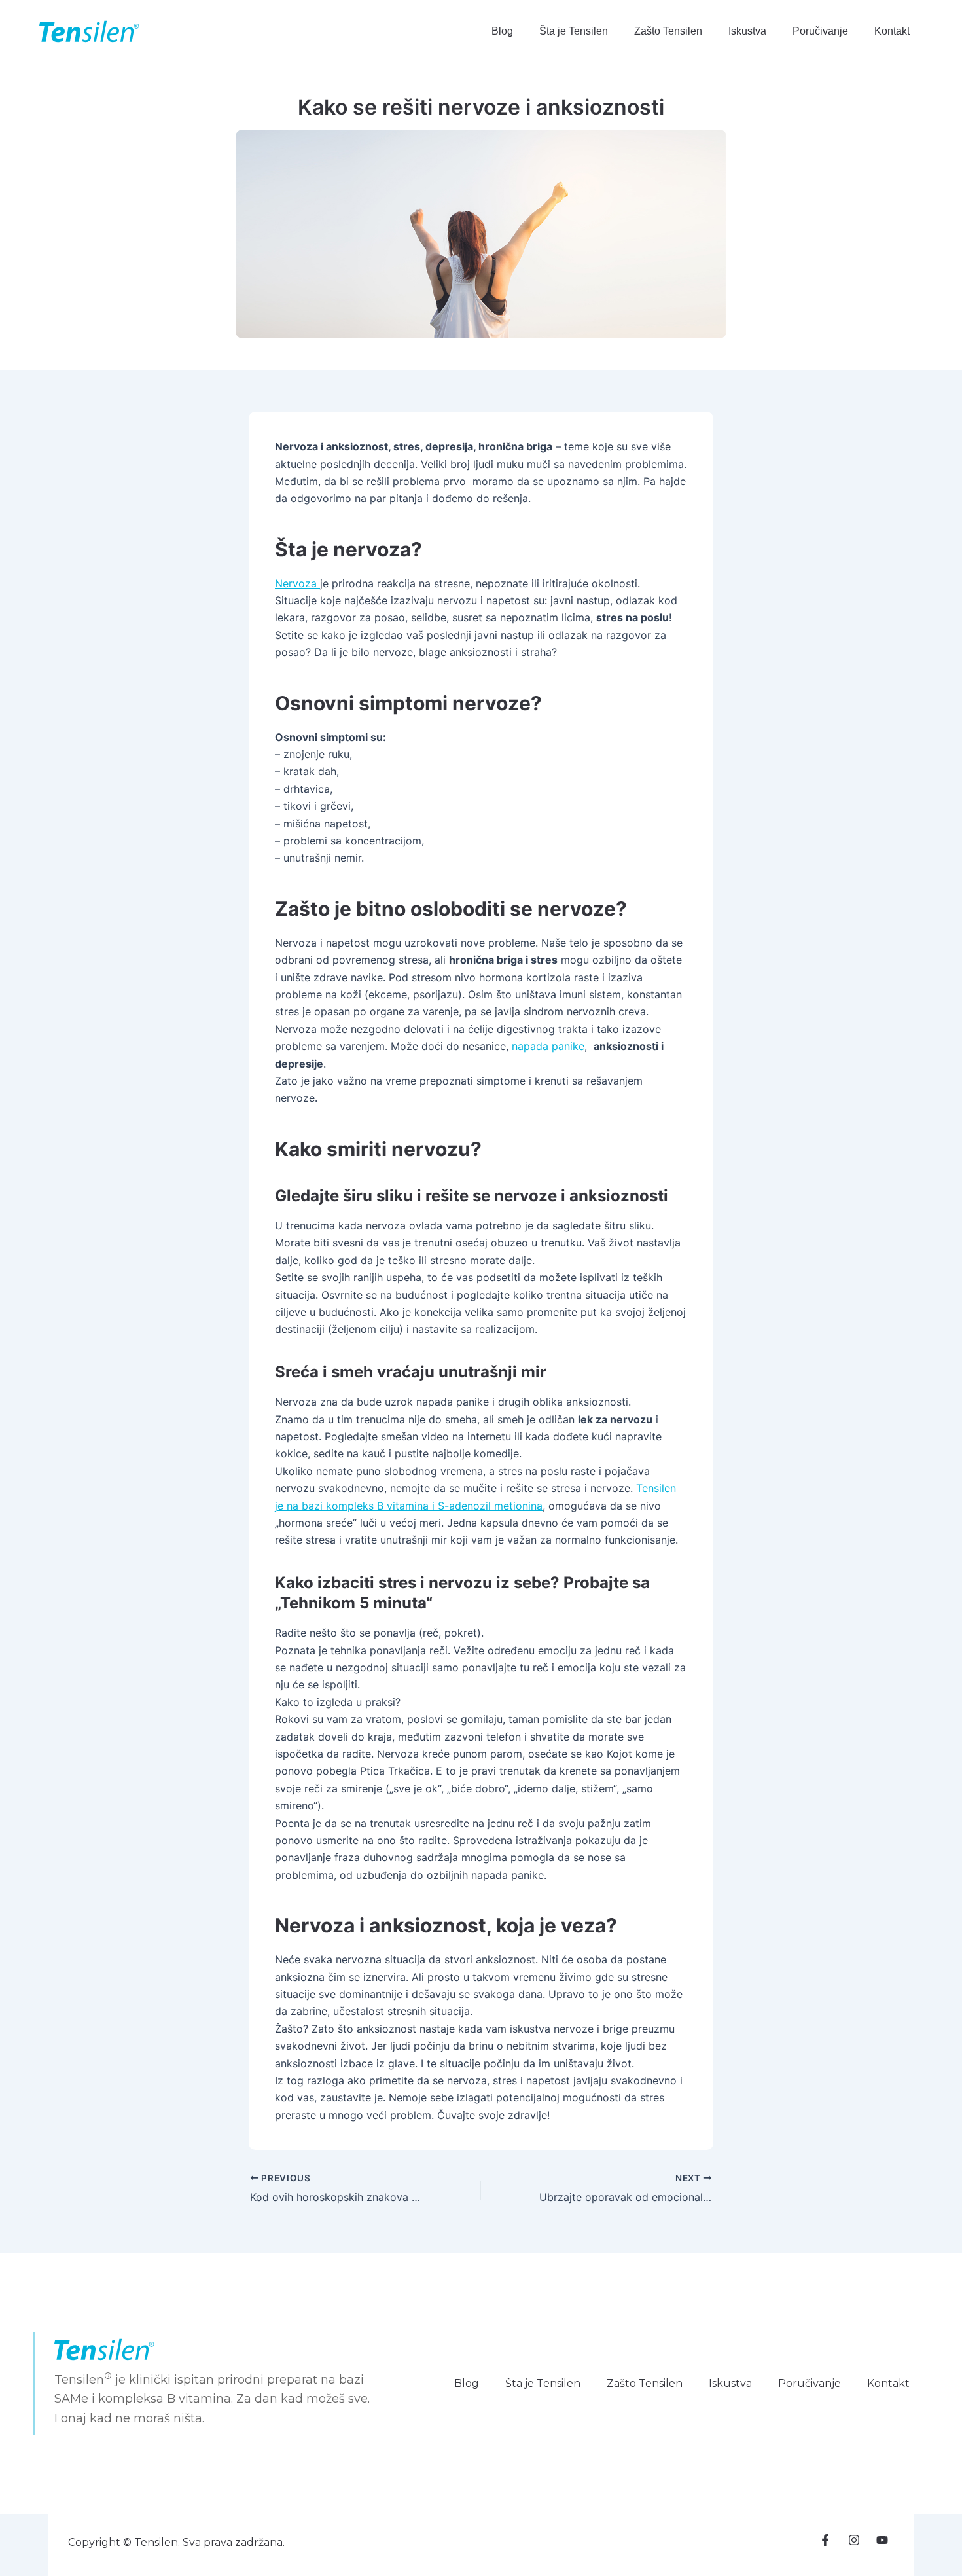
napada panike (548, 1046)
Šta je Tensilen (574, 31)
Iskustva (747, 31)
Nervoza (297, 583)
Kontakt (892, 31)
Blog (502, 31)
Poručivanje (820, 31)
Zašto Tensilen (668, 31)
